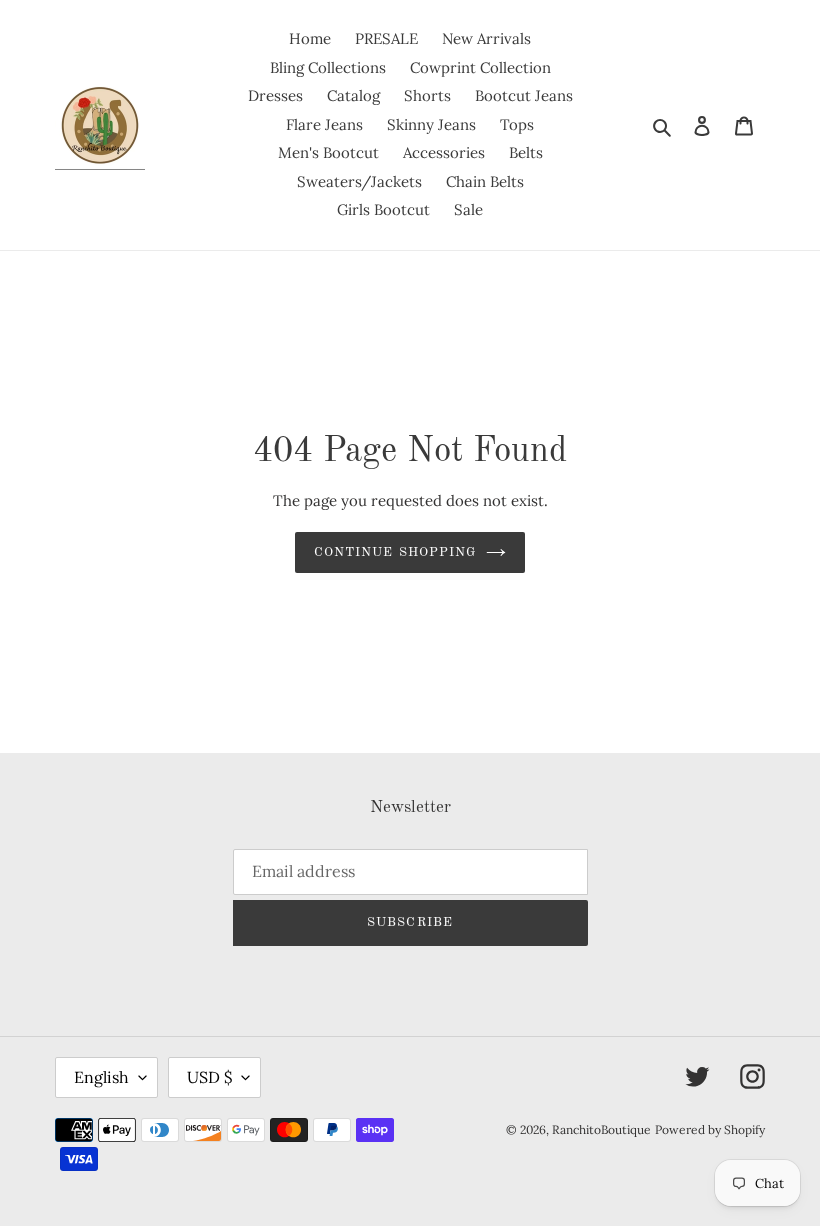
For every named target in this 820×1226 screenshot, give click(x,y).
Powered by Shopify (710, 1129)
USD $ (209, 1077)
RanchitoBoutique (601, 1129)
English (101, 1077)
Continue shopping (395, 552)
